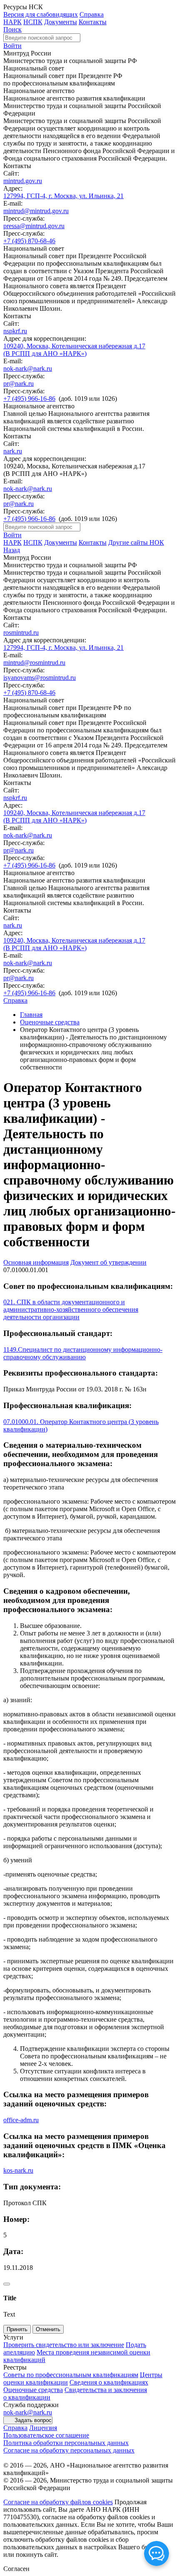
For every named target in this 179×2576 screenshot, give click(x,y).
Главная (31, 1015)
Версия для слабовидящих (41, 14)
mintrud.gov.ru (23, 181)
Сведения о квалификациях (109, 2382)
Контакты (93, 22)
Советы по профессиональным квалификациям (71, 2375)
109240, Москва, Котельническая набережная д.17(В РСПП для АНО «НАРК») (74, 350)
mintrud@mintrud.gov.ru (36, 211)
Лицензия (43, 2428)
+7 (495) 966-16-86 (29, 399)
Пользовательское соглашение (46, 2435)
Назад (12, 550)
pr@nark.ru (19, 384)
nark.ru (13, 451)
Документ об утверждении (108, 1262)
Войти (12, 46)
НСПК (33, 22)
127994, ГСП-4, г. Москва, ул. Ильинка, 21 (63, 196)
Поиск (12, 29)
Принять (17, 2329)
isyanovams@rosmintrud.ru (40, 678)
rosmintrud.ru (21, 633)
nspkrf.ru (15, 331)
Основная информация (36, 1262)
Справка (92, 14)
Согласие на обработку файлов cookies (58, 2502)
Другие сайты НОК (136, 542)
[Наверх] (7, 2284)
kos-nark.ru (18, 2170)
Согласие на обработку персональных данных (69, 2450)
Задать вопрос (33, 2420)
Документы (61, 22)
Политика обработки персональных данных (66, 2443)
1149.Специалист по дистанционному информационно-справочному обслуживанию (83, 1353)
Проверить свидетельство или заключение (64, 2345)
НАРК (12, 22)
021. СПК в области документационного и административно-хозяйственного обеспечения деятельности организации (71, 1309)
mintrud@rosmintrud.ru (34, 663)
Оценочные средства (50, 1022)
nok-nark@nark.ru (28, 369)
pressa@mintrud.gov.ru (34, 226)
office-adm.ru (21, 2120)
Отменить (48, 2329)
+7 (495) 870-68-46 (29, 241)
